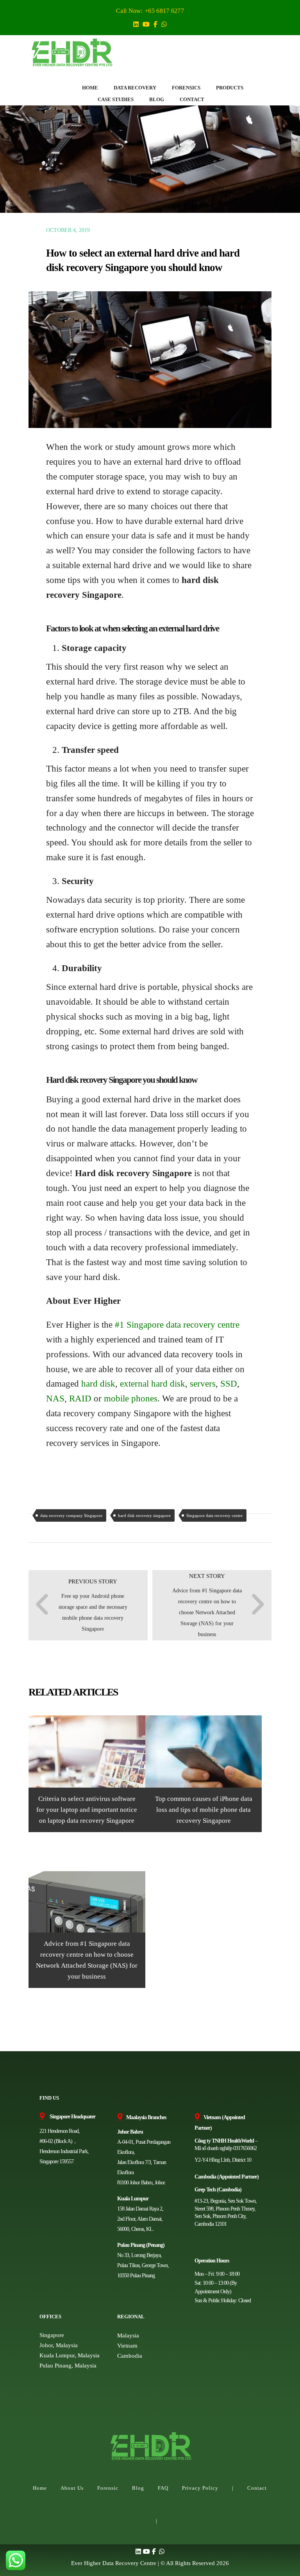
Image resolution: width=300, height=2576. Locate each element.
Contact (257, 2488)
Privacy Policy (200, 2488)
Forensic (108, 2488)
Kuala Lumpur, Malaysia (70, 2355)
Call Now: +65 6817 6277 (150, 11)
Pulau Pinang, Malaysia (68, 2366)
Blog (138, 2488)
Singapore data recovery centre (214, 1515)
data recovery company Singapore (71, 1515)
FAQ (163, 2488)
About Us (72, 2488)
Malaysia (128, 2335)
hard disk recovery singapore (144, 1515)
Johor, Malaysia (59, 2345)
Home (40, 2488)
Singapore (52, 2335)
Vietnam (127, 2346)
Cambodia (130, 2356)
